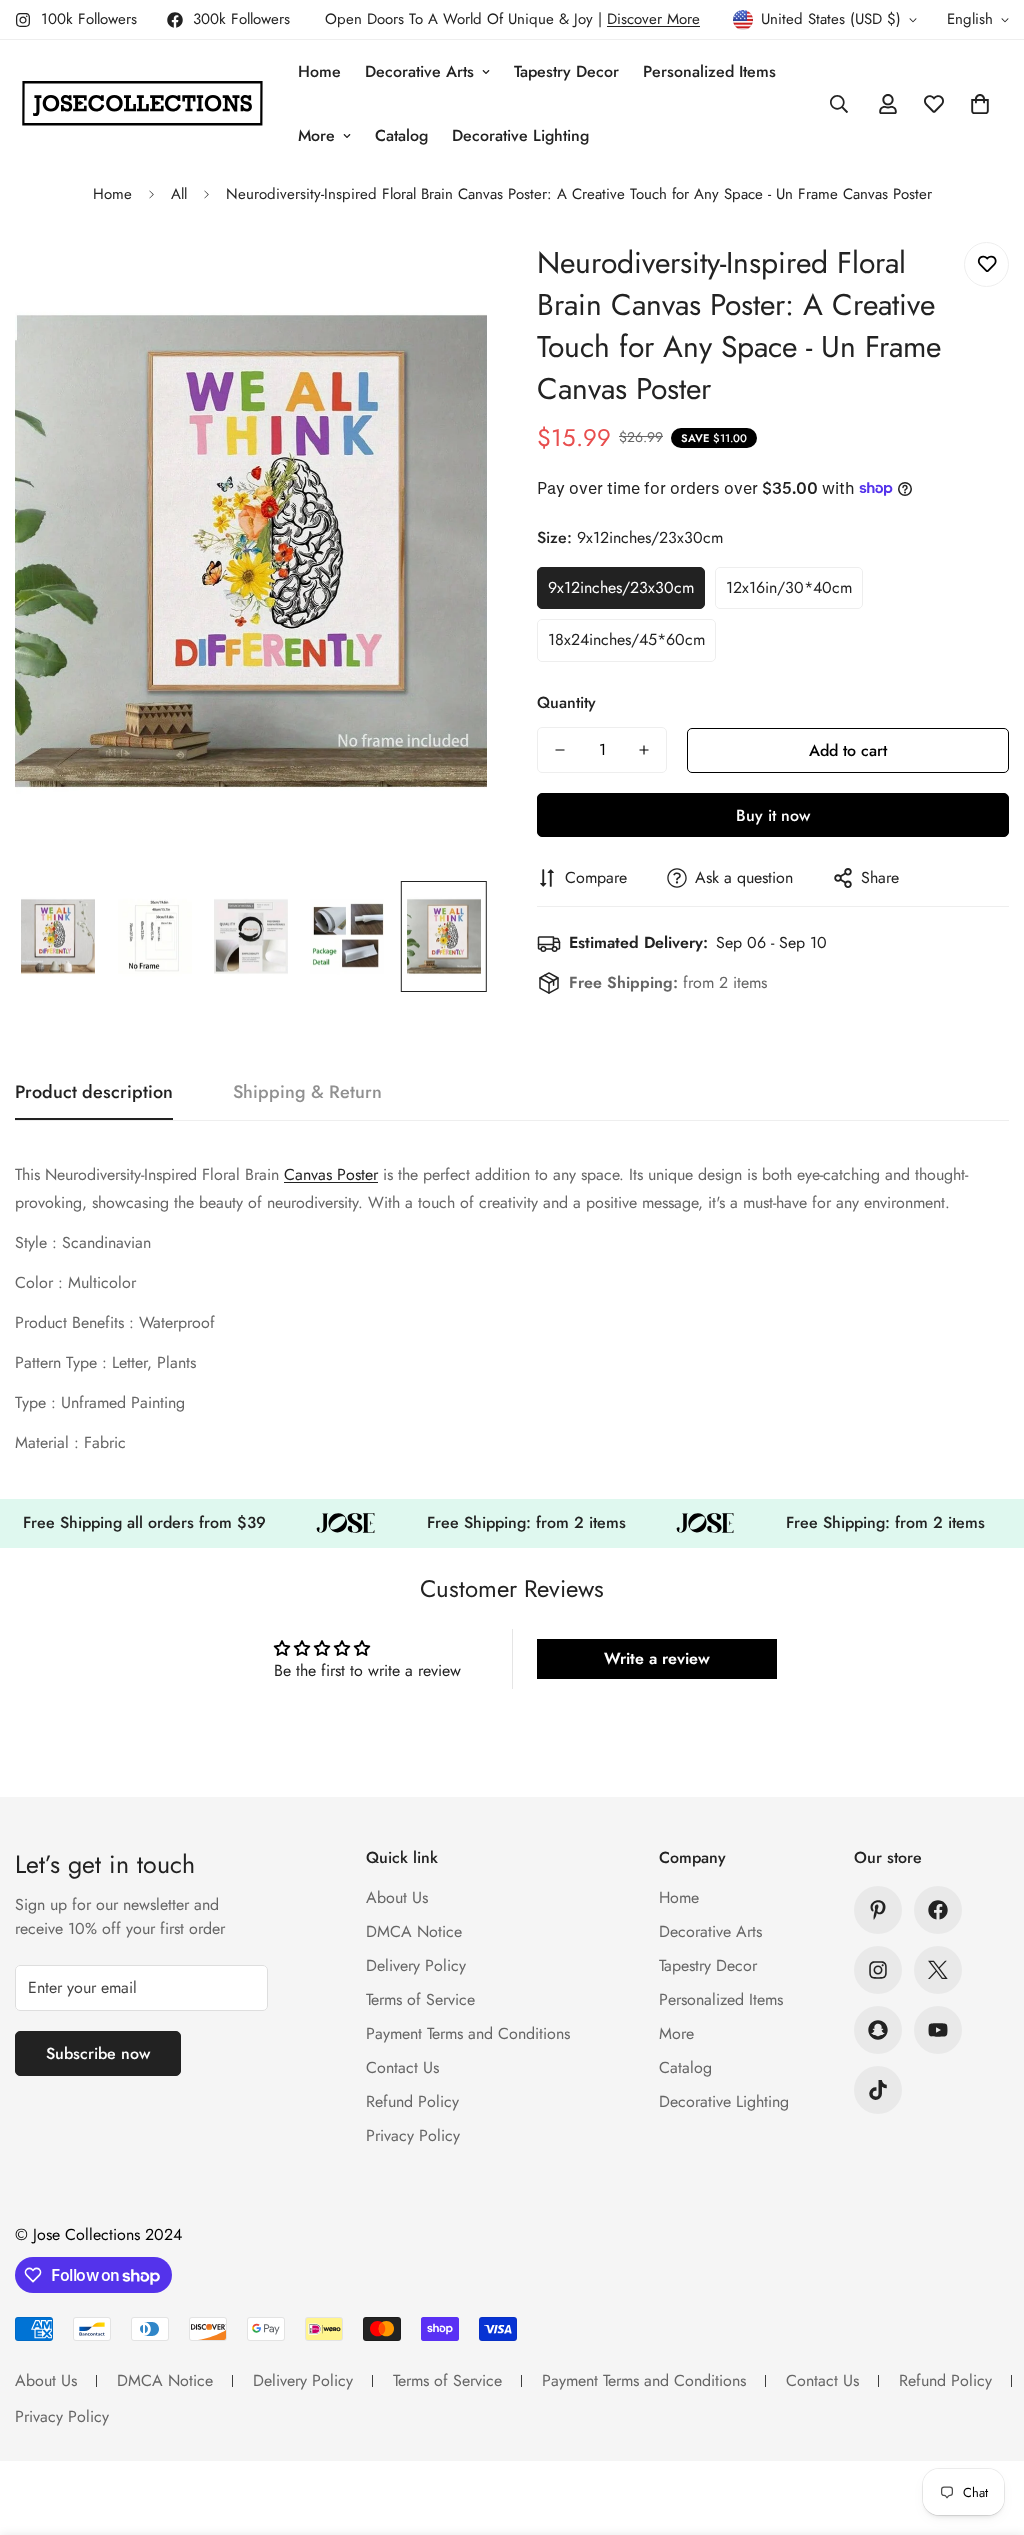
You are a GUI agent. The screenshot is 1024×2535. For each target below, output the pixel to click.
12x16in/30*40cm (789, 587)
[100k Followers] (878, 1970)
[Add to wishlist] (986, 264)
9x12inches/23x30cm (621, 587)
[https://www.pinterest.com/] (878, 1910)
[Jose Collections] (142, 104)
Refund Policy (412, 2101)
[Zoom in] (444, 279)
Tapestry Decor (566, 71)
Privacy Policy (413, 2135)
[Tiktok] (878, 2090)
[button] (980, 104)
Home (319, 71)
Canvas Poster (331, 1174)
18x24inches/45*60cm (626, 639)
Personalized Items (709, 71)
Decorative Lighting (520, 135)
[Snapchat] (878, 2030)
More (316, 135)
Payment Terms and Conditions (468, 2033)
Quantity (566, 702)
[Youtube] (938, 2030)
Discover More (653, 19)
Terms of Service (420, 1999)
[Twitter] (938, 1970)
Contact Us (402, 2067)
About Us (397, 1897)
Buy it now (773, 815)
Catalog (401, 135)
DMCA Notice (414, 1931)
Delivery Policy (416, 1965)
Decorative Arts (419, 71)
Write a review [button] (657, 1658)
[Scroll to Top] (985, 2426)
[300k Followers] (938, 1910)
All (179, 194)
